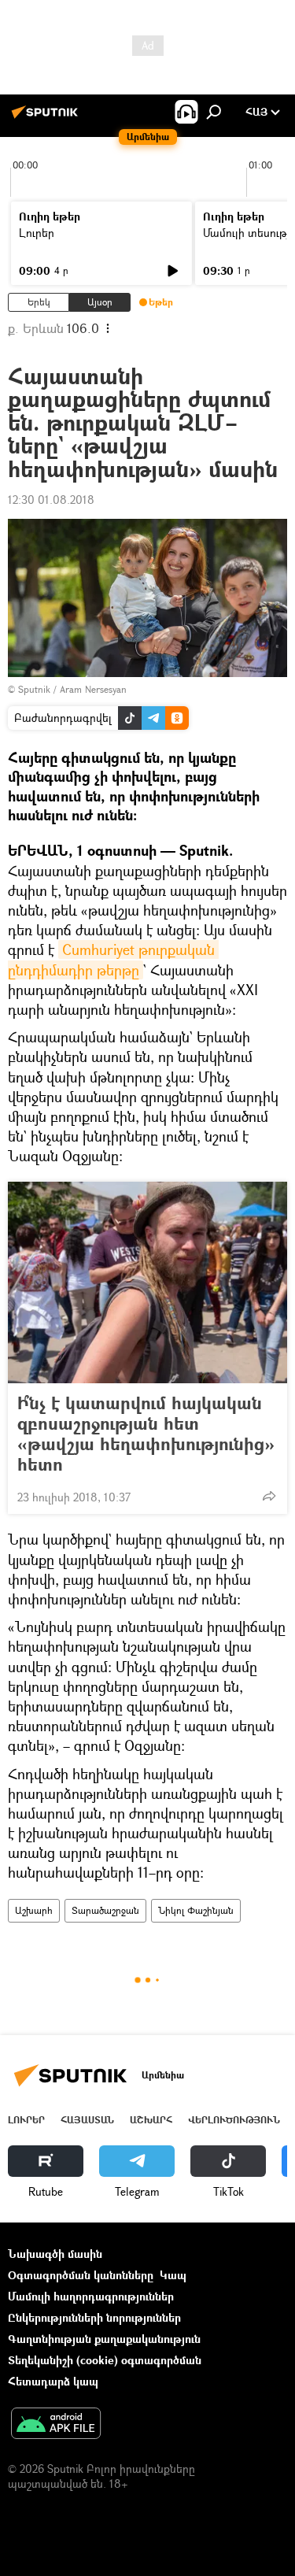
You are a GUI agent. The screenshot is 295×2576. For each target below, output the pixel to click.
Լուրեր (37, 233)
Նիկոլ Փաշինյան (196, 1910)
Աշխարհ (34, 1910)
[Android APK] (56, 2425)
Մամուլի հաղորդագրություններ (91, 2296)
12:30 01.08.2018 (51, 500)
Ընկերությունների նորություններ (94, 2317)
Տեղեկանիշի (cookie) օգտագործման (105, 2360)
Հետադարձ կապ (53, 2381)
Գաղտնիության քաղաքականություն (104, 2339)
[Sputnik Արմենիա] (47, 118)
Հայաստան (87, 2120)
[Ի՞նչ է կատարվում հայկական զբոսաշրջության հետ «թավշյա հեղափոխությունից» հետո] (147, 1282)
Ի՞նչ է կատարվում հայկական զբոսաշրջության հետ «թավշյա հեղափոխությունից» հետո (146, 1434)
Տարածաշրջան (105, 1910)
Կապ (173, 2275)
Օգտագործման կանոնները (81, 2275)
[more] (269, 1496)
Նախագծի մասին (55, 2254)
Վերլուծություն (234, 2120)
